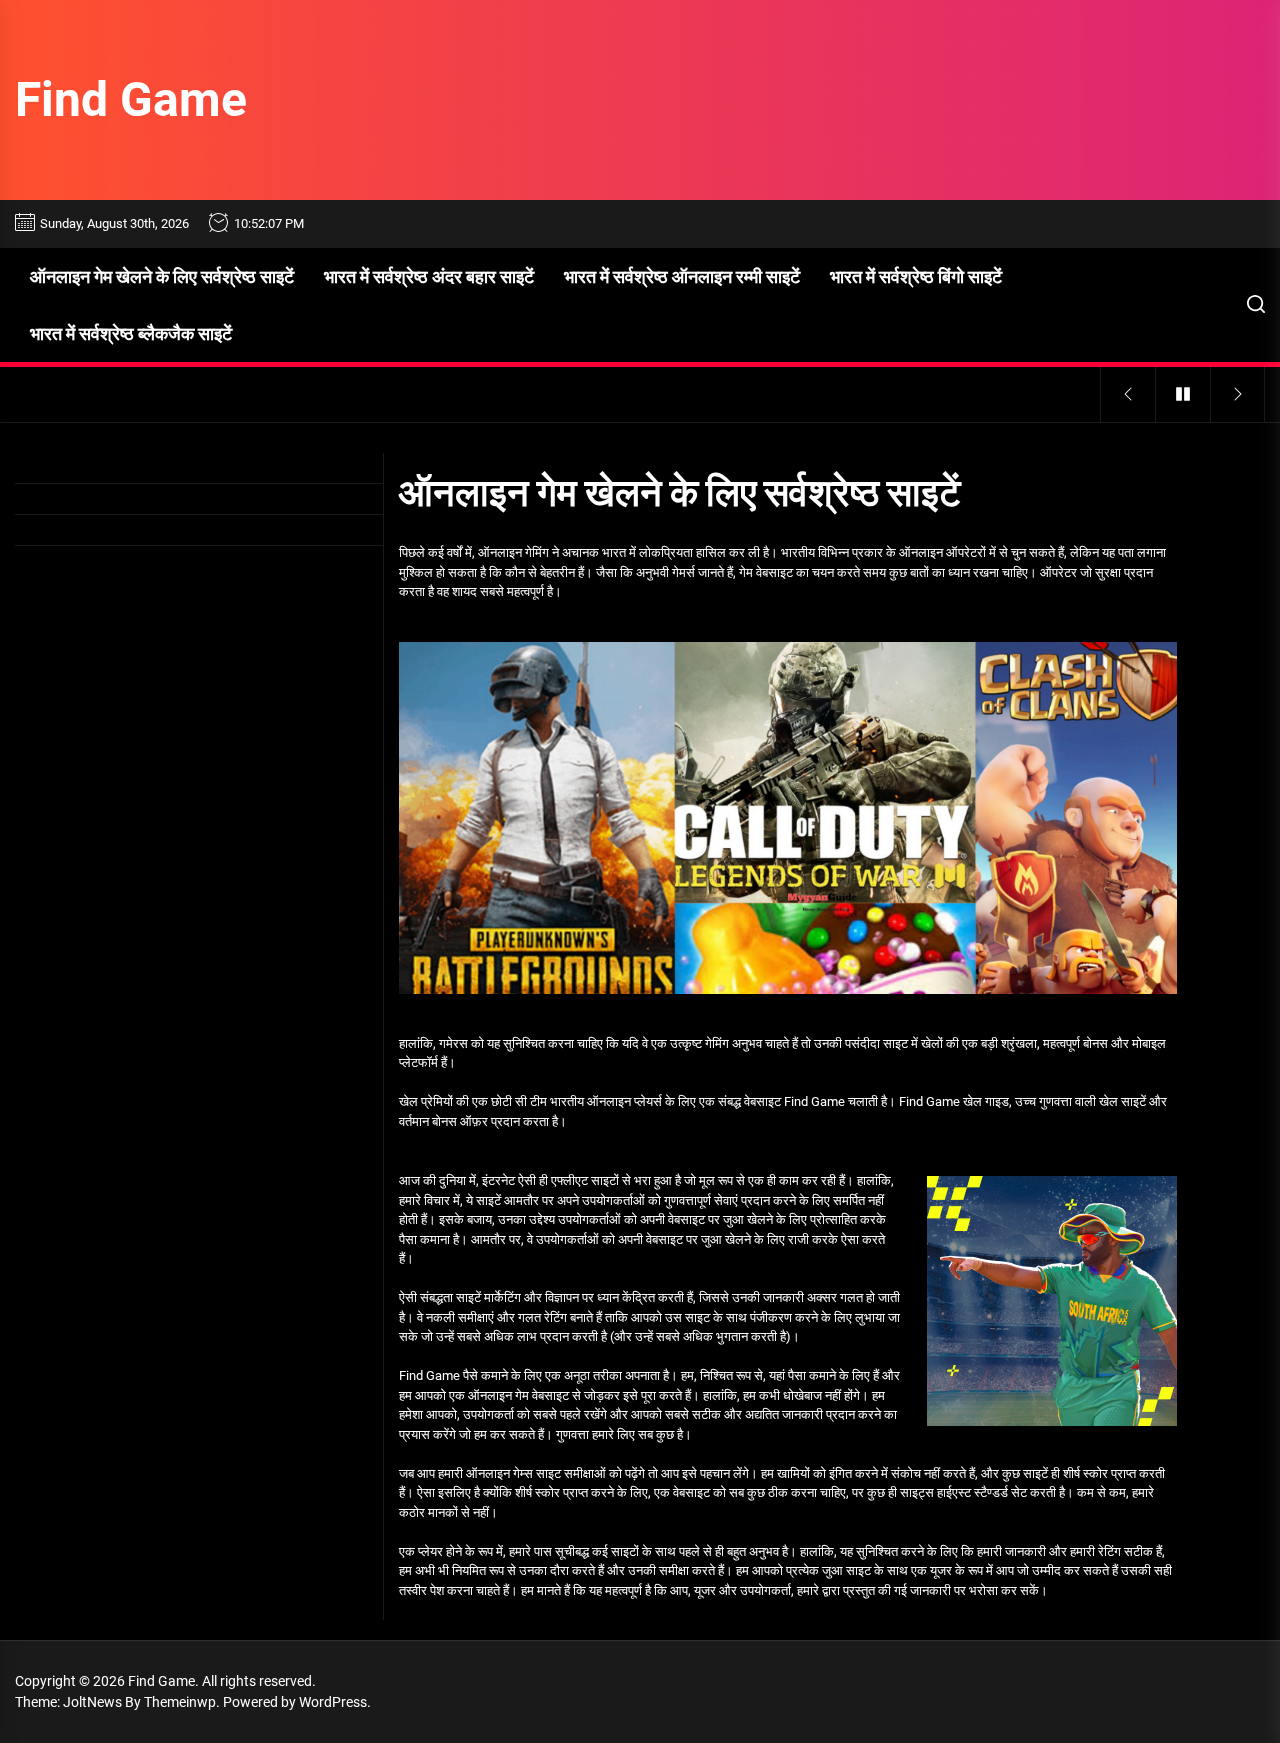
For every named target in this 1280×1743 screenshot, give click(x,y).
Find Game (131, 99)
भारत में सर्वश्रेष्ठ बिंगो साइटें (916, 276)
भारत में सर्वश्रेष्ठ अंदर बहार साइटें (429, 276)
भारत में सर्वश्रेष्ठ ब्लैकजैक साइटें (131, 333)
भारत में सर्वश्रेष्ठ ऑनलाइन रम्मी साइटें (682, 276)
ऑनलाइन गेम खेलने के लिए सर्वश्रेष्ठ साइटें (162, 276)
